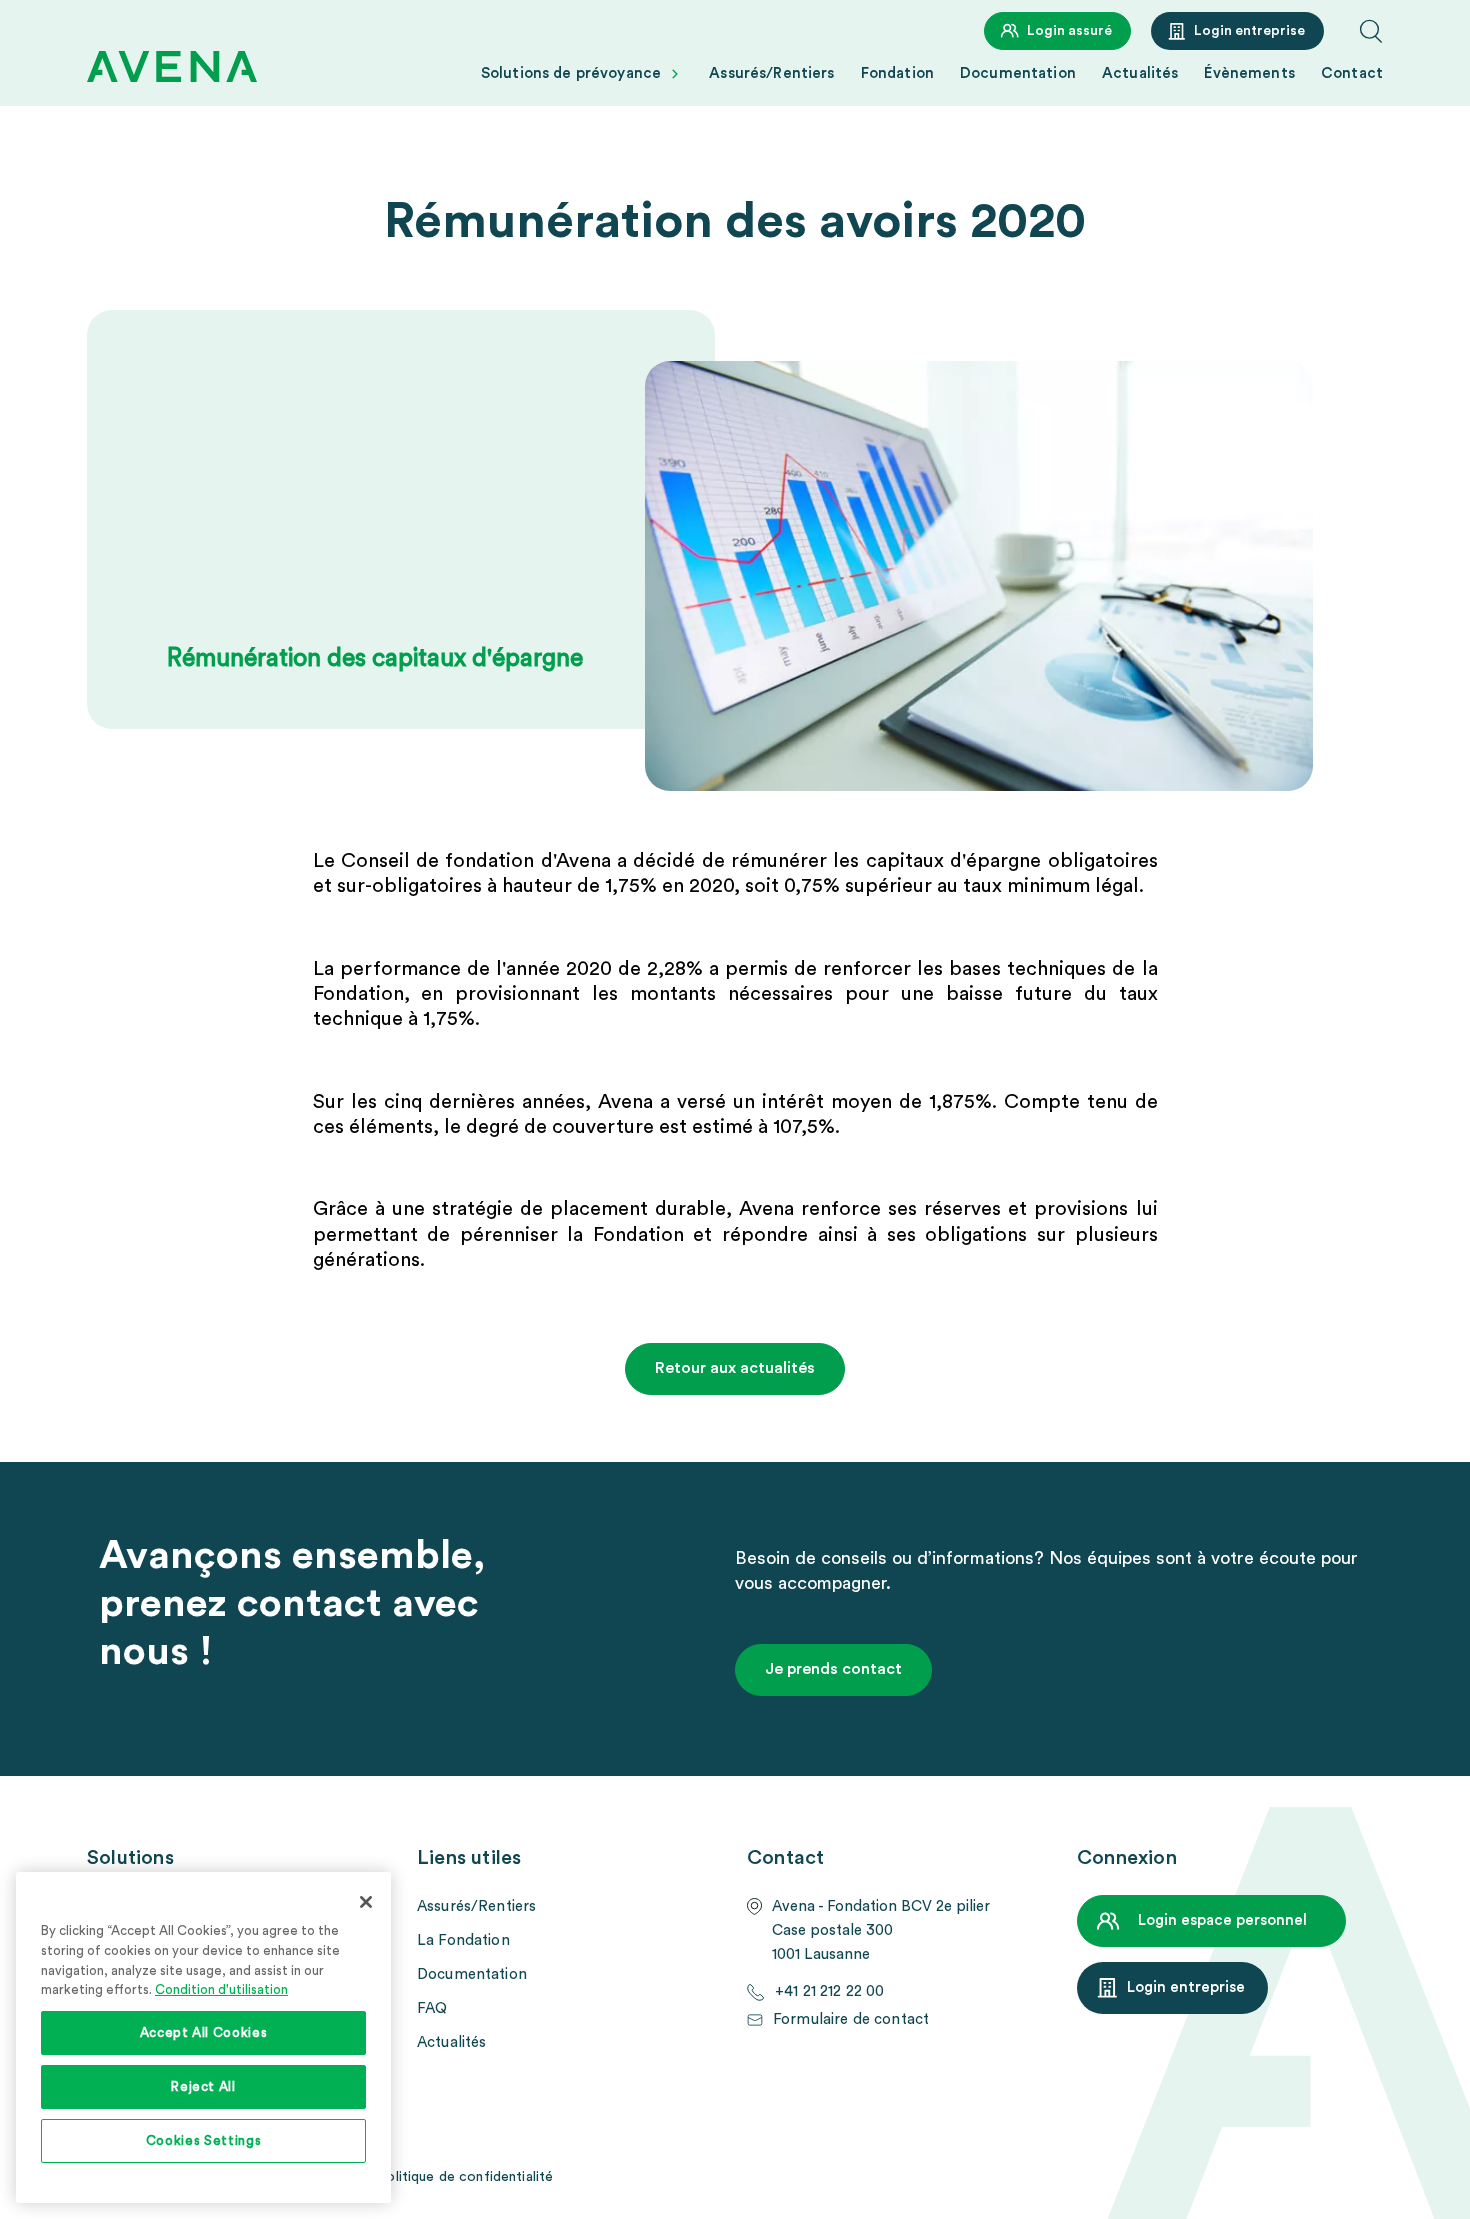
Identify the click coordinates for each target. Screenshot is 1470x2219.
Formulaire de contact (851, 2019)
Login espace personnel (1222, 1920)
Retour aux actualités (735, 1368)
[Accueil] (172, 66)
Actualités (1140, 73)
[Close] (366, 1902)
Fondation (897, 73)
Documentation (1018, 73)
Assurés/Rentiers (771, 73)
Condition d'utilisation (221, 1990)
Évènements (1249, 73)
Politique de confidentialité (465, 2177)
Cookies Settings (204, 2141)
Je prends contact (833, 1669)
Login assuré (1069, 31)
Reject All (203, 2087)
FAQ (432, 2008)
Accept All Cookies (204, 2033)
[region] (203, 2037)
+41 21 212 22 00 (829, 1991)
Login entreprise (1249, 31)
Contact (1352, 73)
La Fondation (463, 1940)
